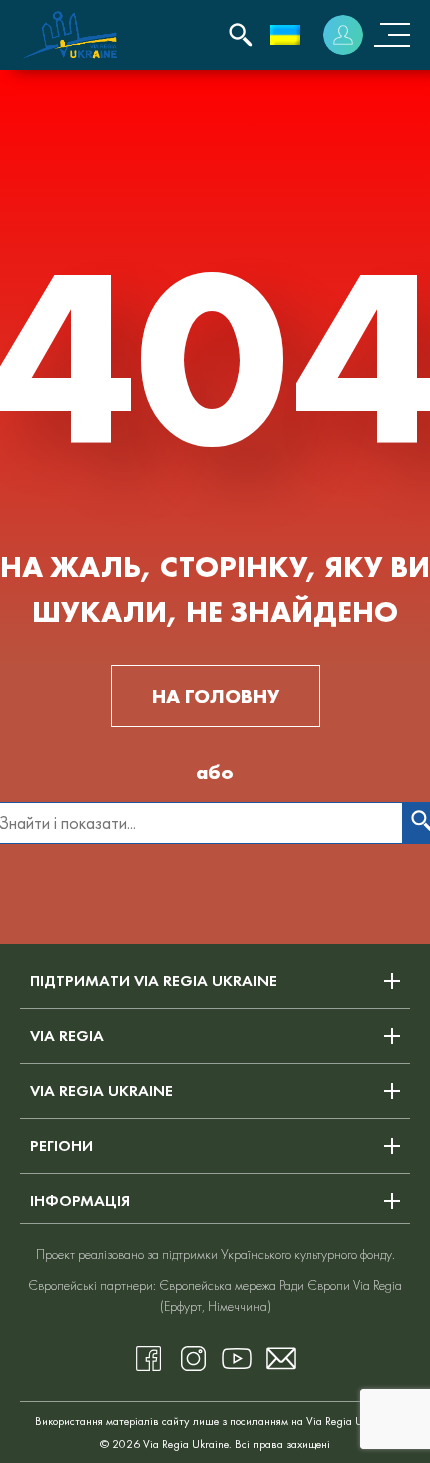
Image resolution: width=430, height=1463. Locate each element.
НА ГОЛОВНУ (215, 696)
